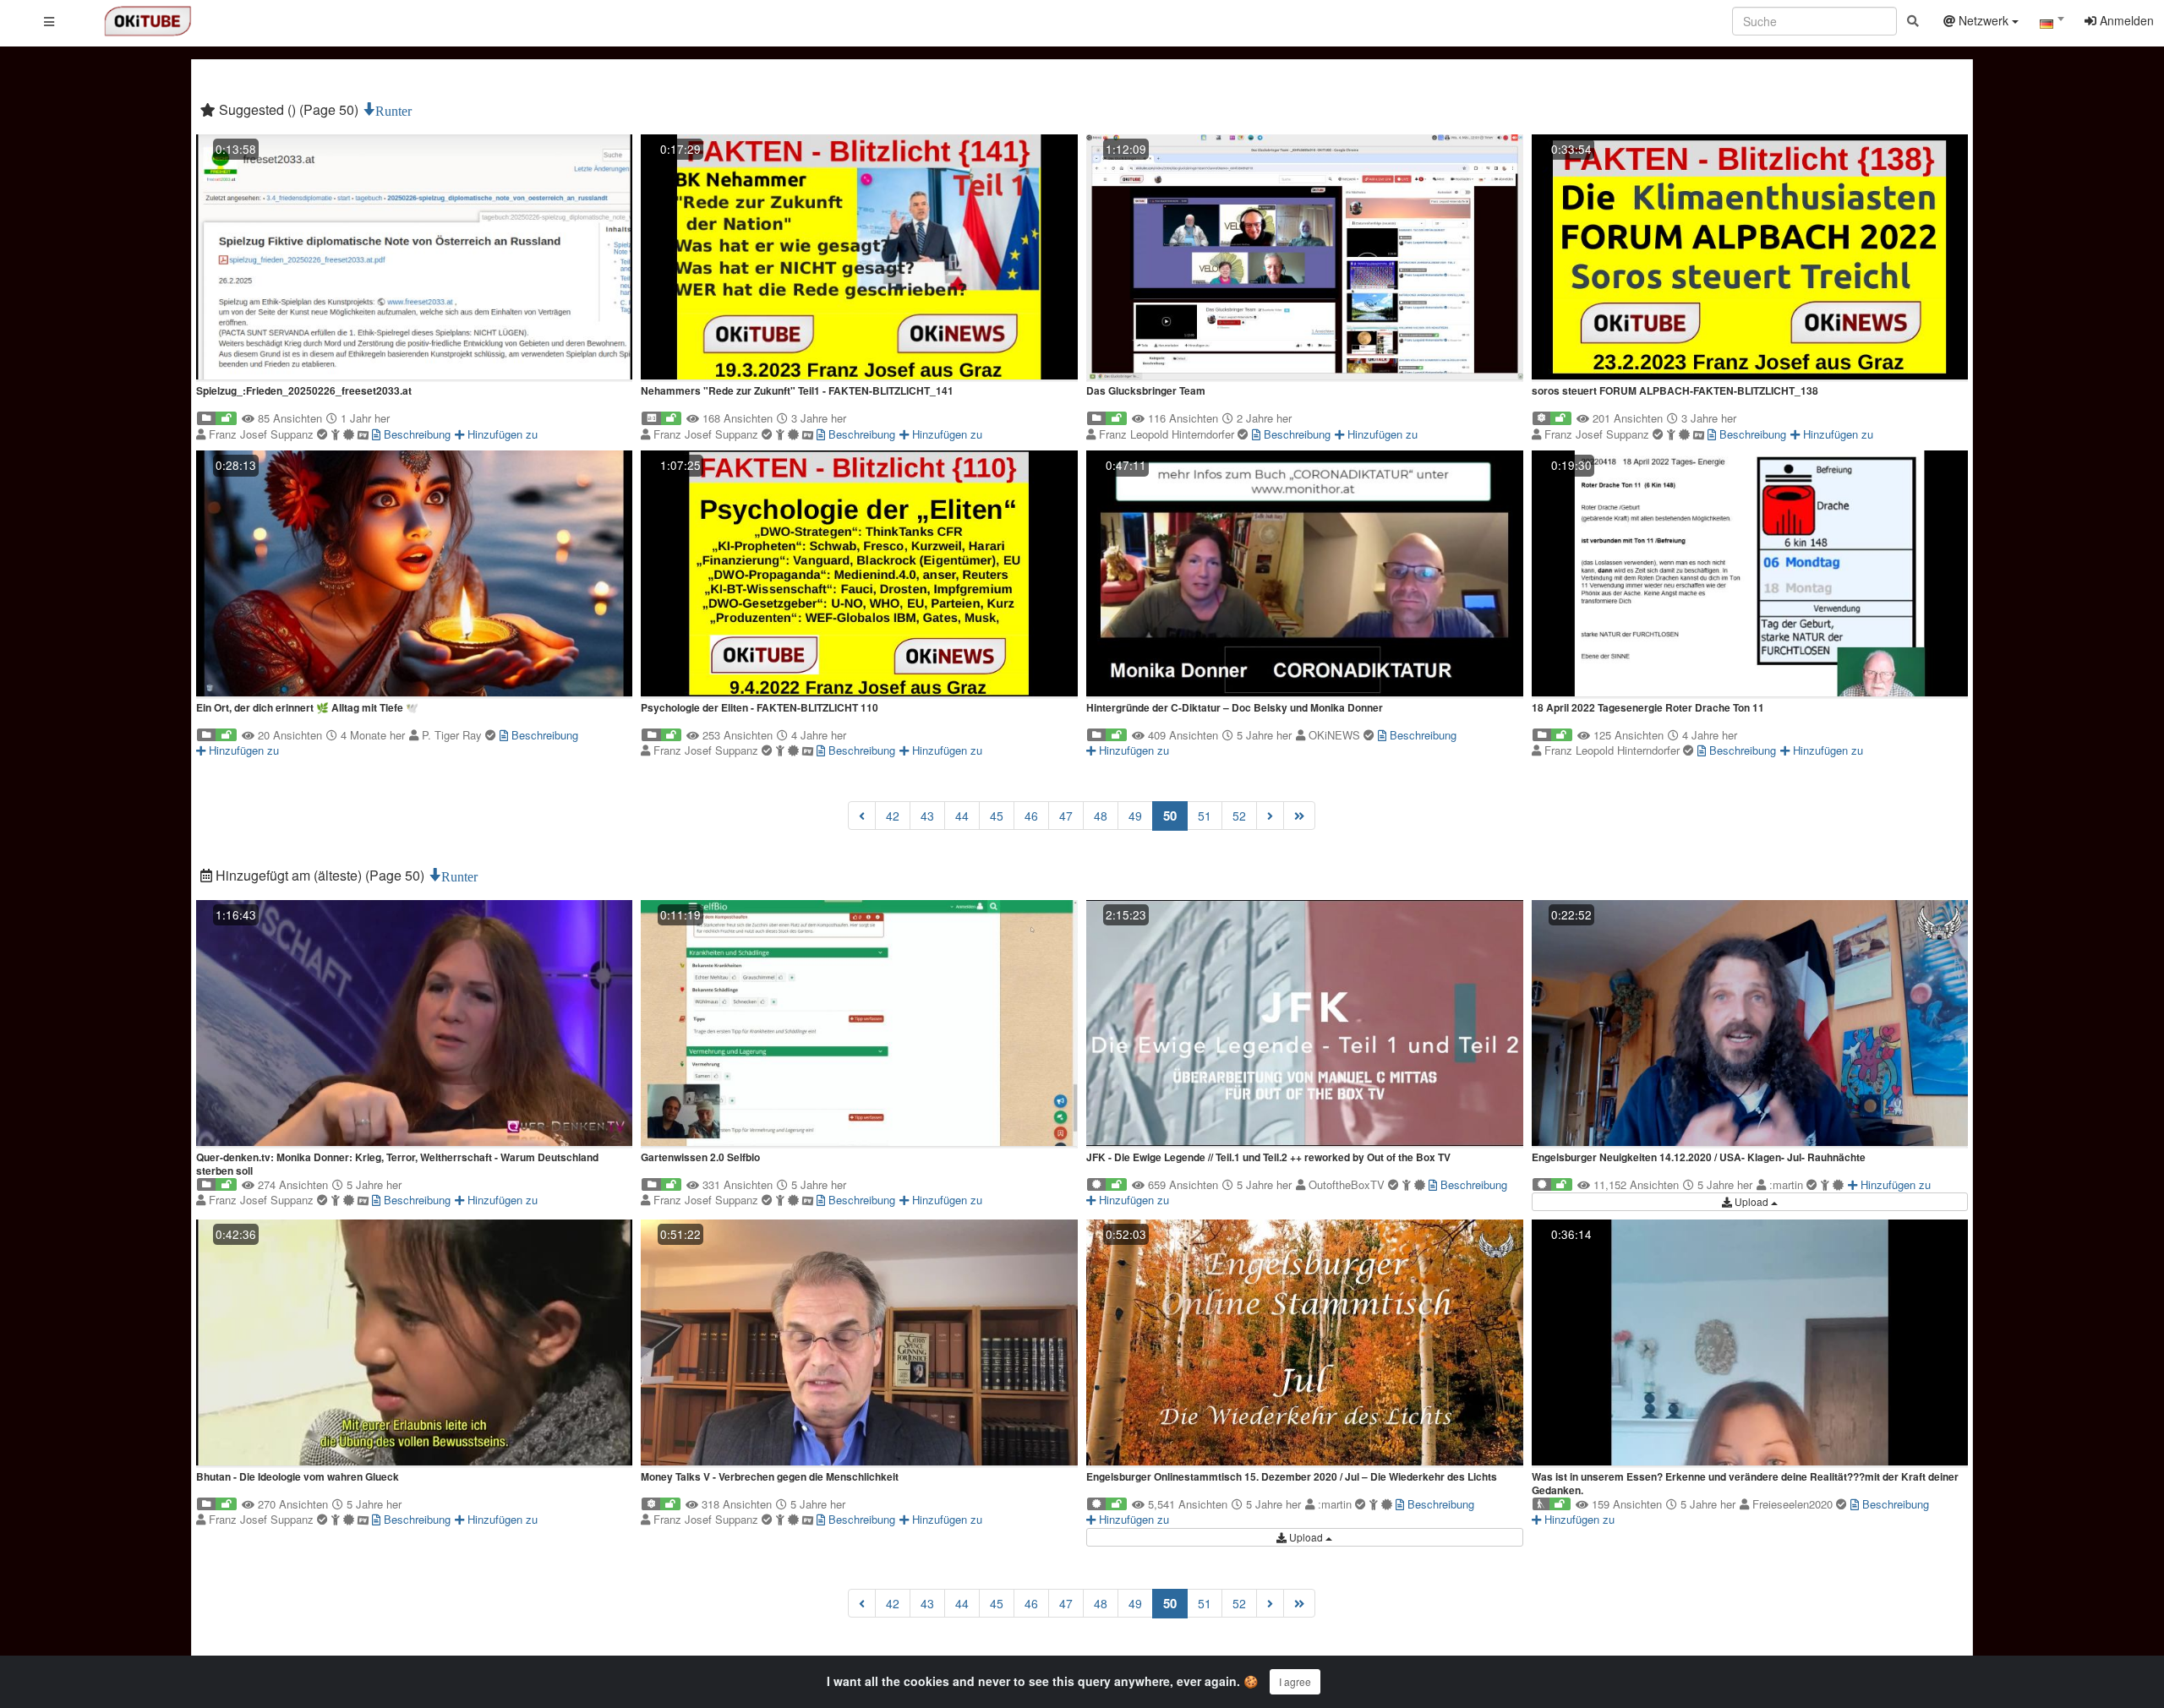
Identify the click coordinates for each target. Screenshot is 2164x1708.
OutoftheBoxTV (1348, 1184)
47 (1066, 816)
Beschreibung (415, 434)
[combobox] (2052, 25)
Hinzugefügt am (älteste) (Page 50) (320, 875)
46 (1031, 816)
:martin (1788, 1184)
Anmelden (2125, 20)
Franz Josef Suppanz (263, 434)
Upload (1751, 1201)
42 (893, 816)
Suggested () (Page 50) (289, 109)
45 (997, 816)
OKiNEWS (1336, 735)
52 (1239, 816)
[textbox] (2052, 24)
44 (962, 816)
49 (1135, 816)
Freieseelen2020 (1794, 1504)
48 (1101, 816)
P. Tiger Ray (454, 735)
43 (927, 816)
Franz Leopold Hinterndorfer (1168, 434)
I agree (1295, 1681)
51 (1205, 816)
